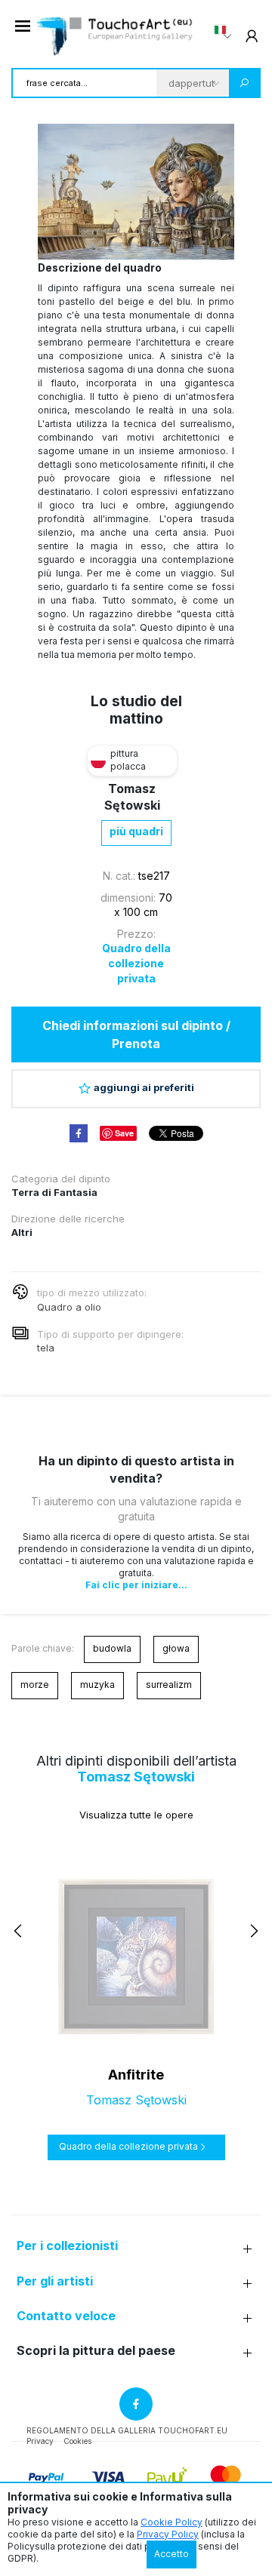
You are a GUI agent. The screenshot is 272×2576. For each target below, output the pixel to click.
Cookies (77, 2441)
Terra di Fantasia (54, 1192)
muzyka (97, 1685)
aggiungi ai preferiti (144, 1087)
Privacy (40, 2441)
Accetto (172, 2554)
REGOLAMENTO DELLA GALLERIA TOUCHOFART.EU (127, 2430)
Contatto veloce (66, 2316)
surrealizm (169, 1685)
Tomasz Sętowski (136, 1777)
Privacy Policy (168, 2534)
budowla (112, 1648)
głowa (176, 1648)
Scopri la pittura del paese (96, 2351)
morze (35, 1685)
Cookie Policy (172, 2522)
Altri (22, 1232)
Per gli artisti (55, 2281)
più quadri (136, 831)
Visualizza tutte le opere (136, 1815)
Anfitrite (136, 2075)
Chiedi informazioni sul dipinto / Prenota (136, 1034)
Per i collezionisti (67, 2246)
